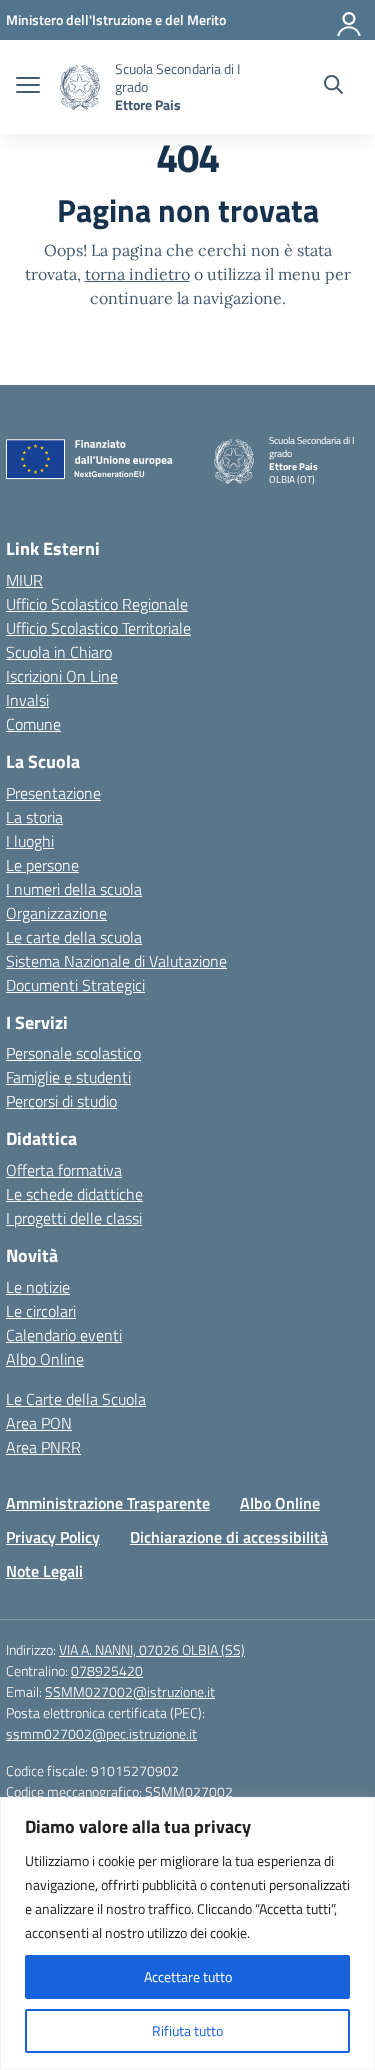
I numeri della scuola (74, 889)
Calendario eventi (64, 1335)
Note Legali (44, 1571)
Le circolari (41, 1311)
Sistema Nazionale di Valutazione (116, 961)
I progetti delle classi (74, 1218)
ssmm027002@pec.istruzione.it (101, 1733)
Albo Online (45, 1359)
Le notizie (38, 1287)
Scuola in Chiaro (59, 652)
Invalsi (27, 700)
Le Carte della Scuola (76, 1399)
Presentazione (53, 793)
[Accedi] (350, 20)
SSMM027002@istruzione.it (130, 1691)
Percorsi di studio (61, 1101)
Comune (33, 724)
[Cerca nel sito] (333, 87)
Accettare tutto (188, 1976)
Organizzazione (56, 913)
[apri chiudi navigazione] (28, 87)
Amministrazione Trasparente (108, 1503)
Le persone (42, 865)
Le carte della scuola (74, 937)
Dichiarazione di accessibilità (229, 1537)
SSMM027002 (189, 1791)
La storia (34, 817)
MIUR (24, 580)
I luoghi (30, 841)
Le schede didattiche (74, 1194)
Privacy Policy (53, 1537)
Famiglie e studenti (68, 1077)
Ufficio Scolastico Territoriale (98, 628)
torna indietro (137, 274)
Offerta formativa (64, 1170)
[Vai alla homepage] (80, 87)
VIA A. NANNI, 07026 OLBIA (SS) (152, 1649)
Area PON (39, 1423)
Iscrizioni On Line (62, 676)
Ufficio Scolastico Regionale (97, 604)
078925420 (107, 1670)
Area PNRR (43, 1447)
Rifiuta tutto (187, 2030)
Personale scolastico (73, 1053)
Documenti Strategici (75, 985)
